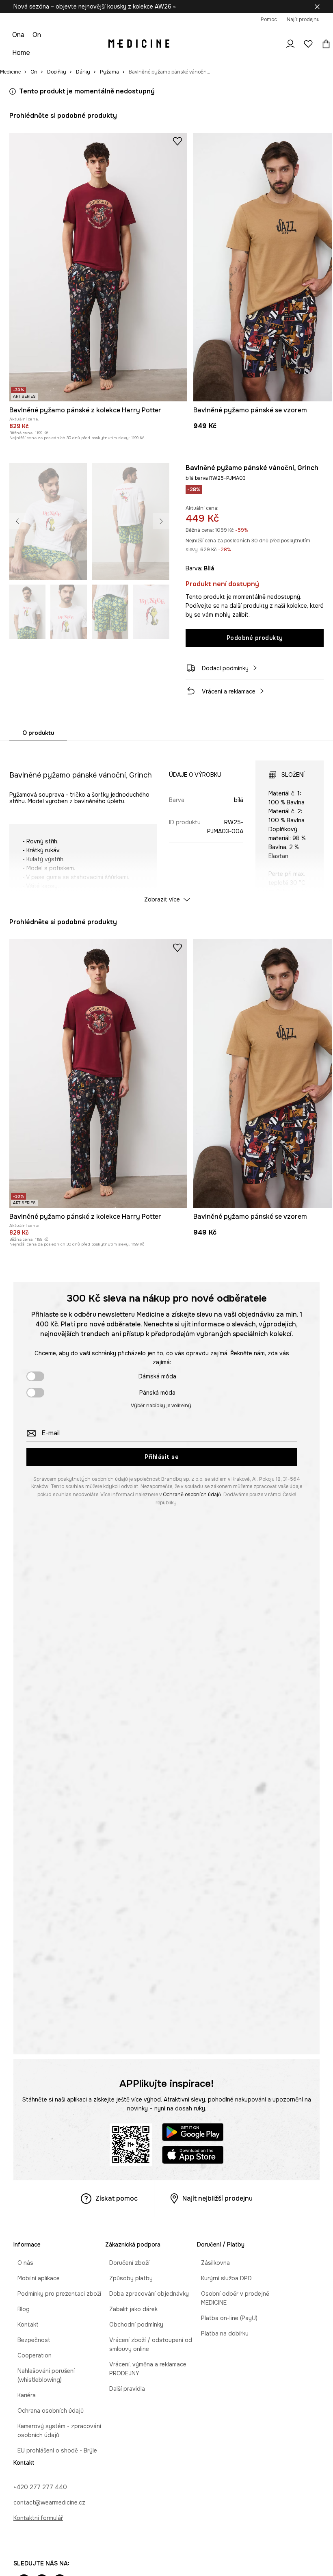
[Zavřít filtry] (317, 6)
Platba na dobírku (221, 2333)
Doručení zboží (125, 2263)
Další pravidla (123, 2389)
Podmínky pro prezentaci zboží (55, 2294)
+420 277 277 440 (40, 2487)
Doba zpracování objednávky (145, 2294)
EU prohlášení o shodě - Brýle (53, 2450)
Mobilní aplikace (35, 2278)
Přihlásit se (162, 1457)
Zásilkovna (211, 2263)
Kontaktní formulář (38, 2518)
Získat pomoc (117, 2198)
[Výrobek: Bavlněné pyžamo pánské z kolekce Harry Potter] (98, 267)
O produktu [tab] (38, 733)
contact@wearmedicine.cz (49, 2502)
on (37, 35)
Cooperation (30, 2355)
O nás (21, 2263)
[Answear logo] (139, 44)
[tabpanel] (166, 824)
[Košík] (324, 44)
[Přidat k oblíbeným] (177, 141)
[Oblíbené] (308, 44)
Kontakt (24, 2325)
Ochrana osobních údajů (46, 2411)
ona (18, 35)
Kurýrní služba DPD (222, 2278)
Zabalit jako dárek (129, 2309)
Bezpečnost (30, 2340)
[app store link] (193, 2156)
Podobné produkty (255, 638)
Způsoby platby (127, 2278)
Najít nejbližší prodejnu (217, 2198)
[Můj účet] (290, 44)
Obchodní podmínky (132, 2325)
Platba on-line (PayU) (225, 2318)
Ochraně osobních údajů (192, 1495)
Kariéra (23, 2395)
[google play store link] (193, 2133)
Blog (19, 2309)
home (21, 53)
